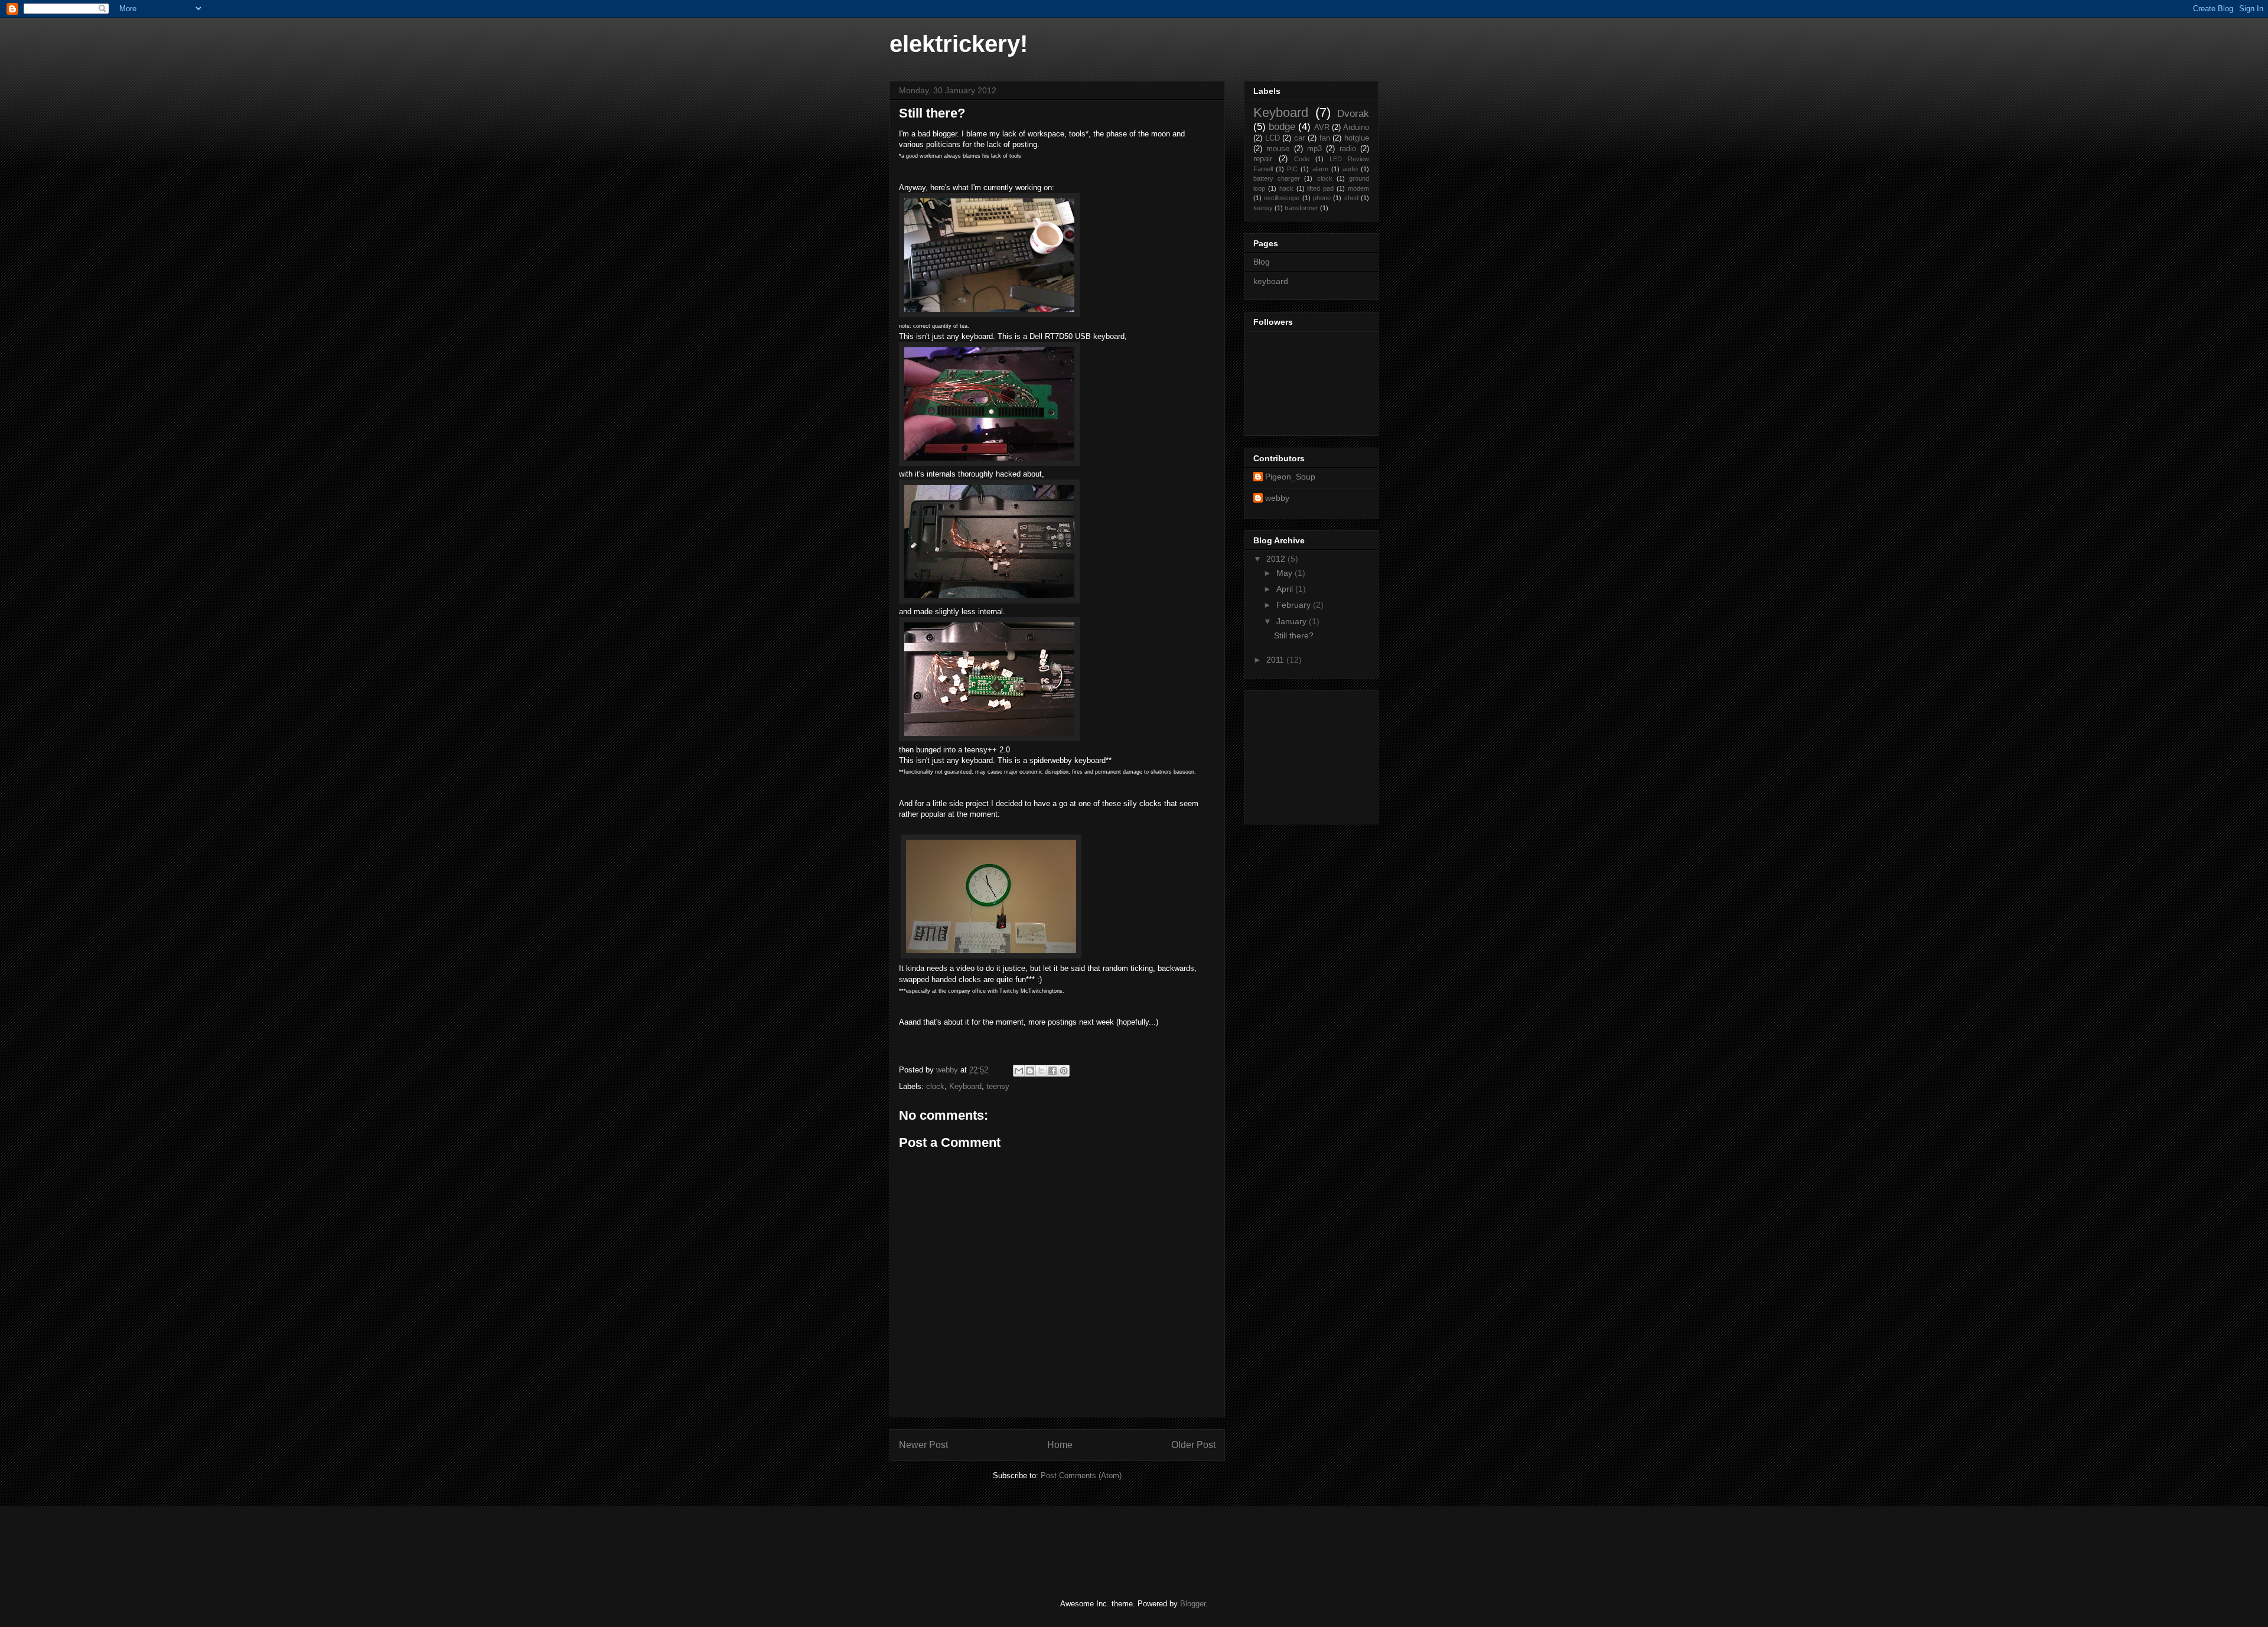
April (1286, 589)
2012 (1277, 559)
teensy (998, 1086)
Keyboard (965, 1086)
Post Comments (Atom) (1081, 1476)
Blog (1262, 262)
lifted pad (1320, 188)
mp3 (1314, 149)
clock (935, 1086)
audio (1350, 169)
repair (1263, 159)
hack (1286, 188)
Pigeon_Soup (1290, 477)
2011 (1276, 660)
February (1295, 605)
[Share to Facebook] (1052, 1071)
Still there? (1294, 635)
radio (1348, 149)
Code (1302, 159)
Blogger (1193, 1604)
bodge (1282, 127)
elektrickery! (959, 44)
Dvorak (1353, 114)
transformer (1301, 208)
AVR (1322, 128)
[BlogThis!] (1030, 1071)
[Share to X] (1041, 1071)
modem (1358, 188)
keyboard (1271, 281)
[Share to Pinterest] (1064, 1071)
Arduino (1356, 128)
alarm (1320, 169)
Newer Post (923, 1445)
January (1293, 621)
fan (1325, 138)
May (1285, 573)
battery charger (1277, 178)
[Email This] (1019, 1071)
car (1299, 138)
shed (1351, 198)
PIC (1292, 169)
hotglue (1357, 138)
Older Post (1193, 1445)
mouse (1278, 149)
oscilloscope (1282, 198)
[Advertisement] (1312, 754)
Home (1060, 1445)
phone (1322, 198)
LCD (1273, 138)
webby (1277, 498)
